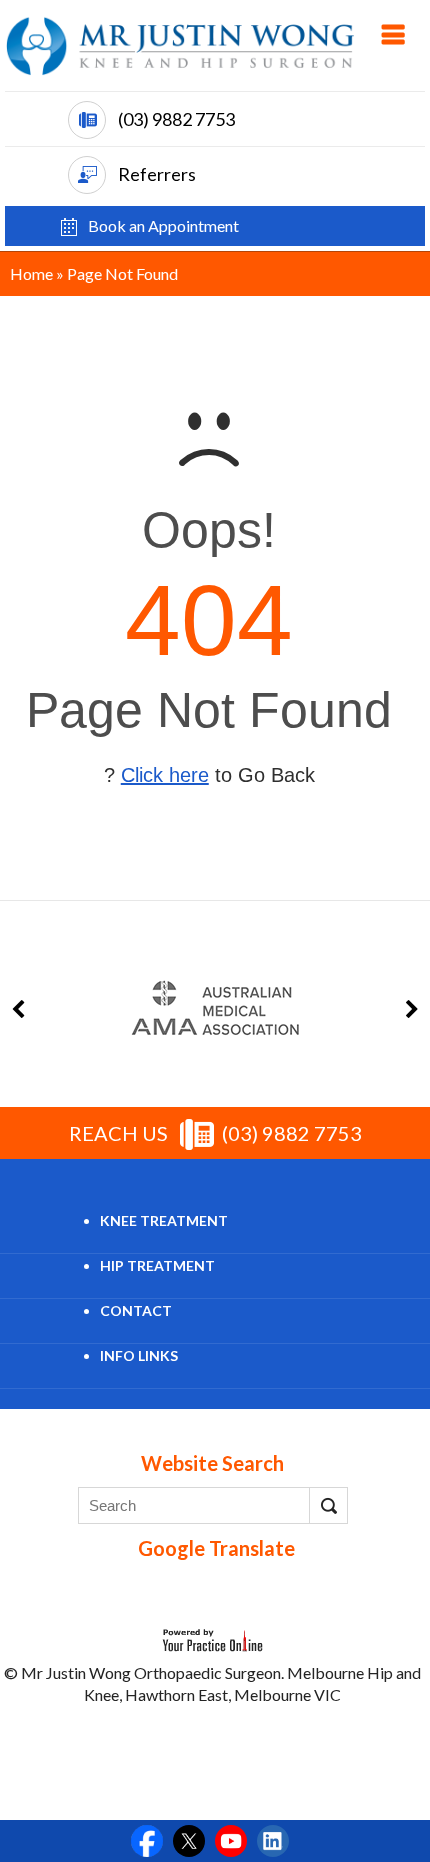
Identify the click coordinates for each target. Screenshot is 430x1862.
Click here (165, 775)
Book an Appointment (163, 231)
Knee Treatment (164, 1220)
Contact (136, 1310)
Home (31, 273)
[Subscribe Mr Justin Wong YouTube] (231, 1841)
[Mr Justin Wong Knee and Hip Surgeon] (179, 45)
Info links (139, 1355)
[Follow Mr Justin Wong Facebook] (147, 1841)
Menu (393, 34)
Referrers (157, 174)
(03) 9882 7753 (176, 119)
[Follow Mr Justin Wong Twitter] (189, 1841)
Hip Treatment (157, 1265)
